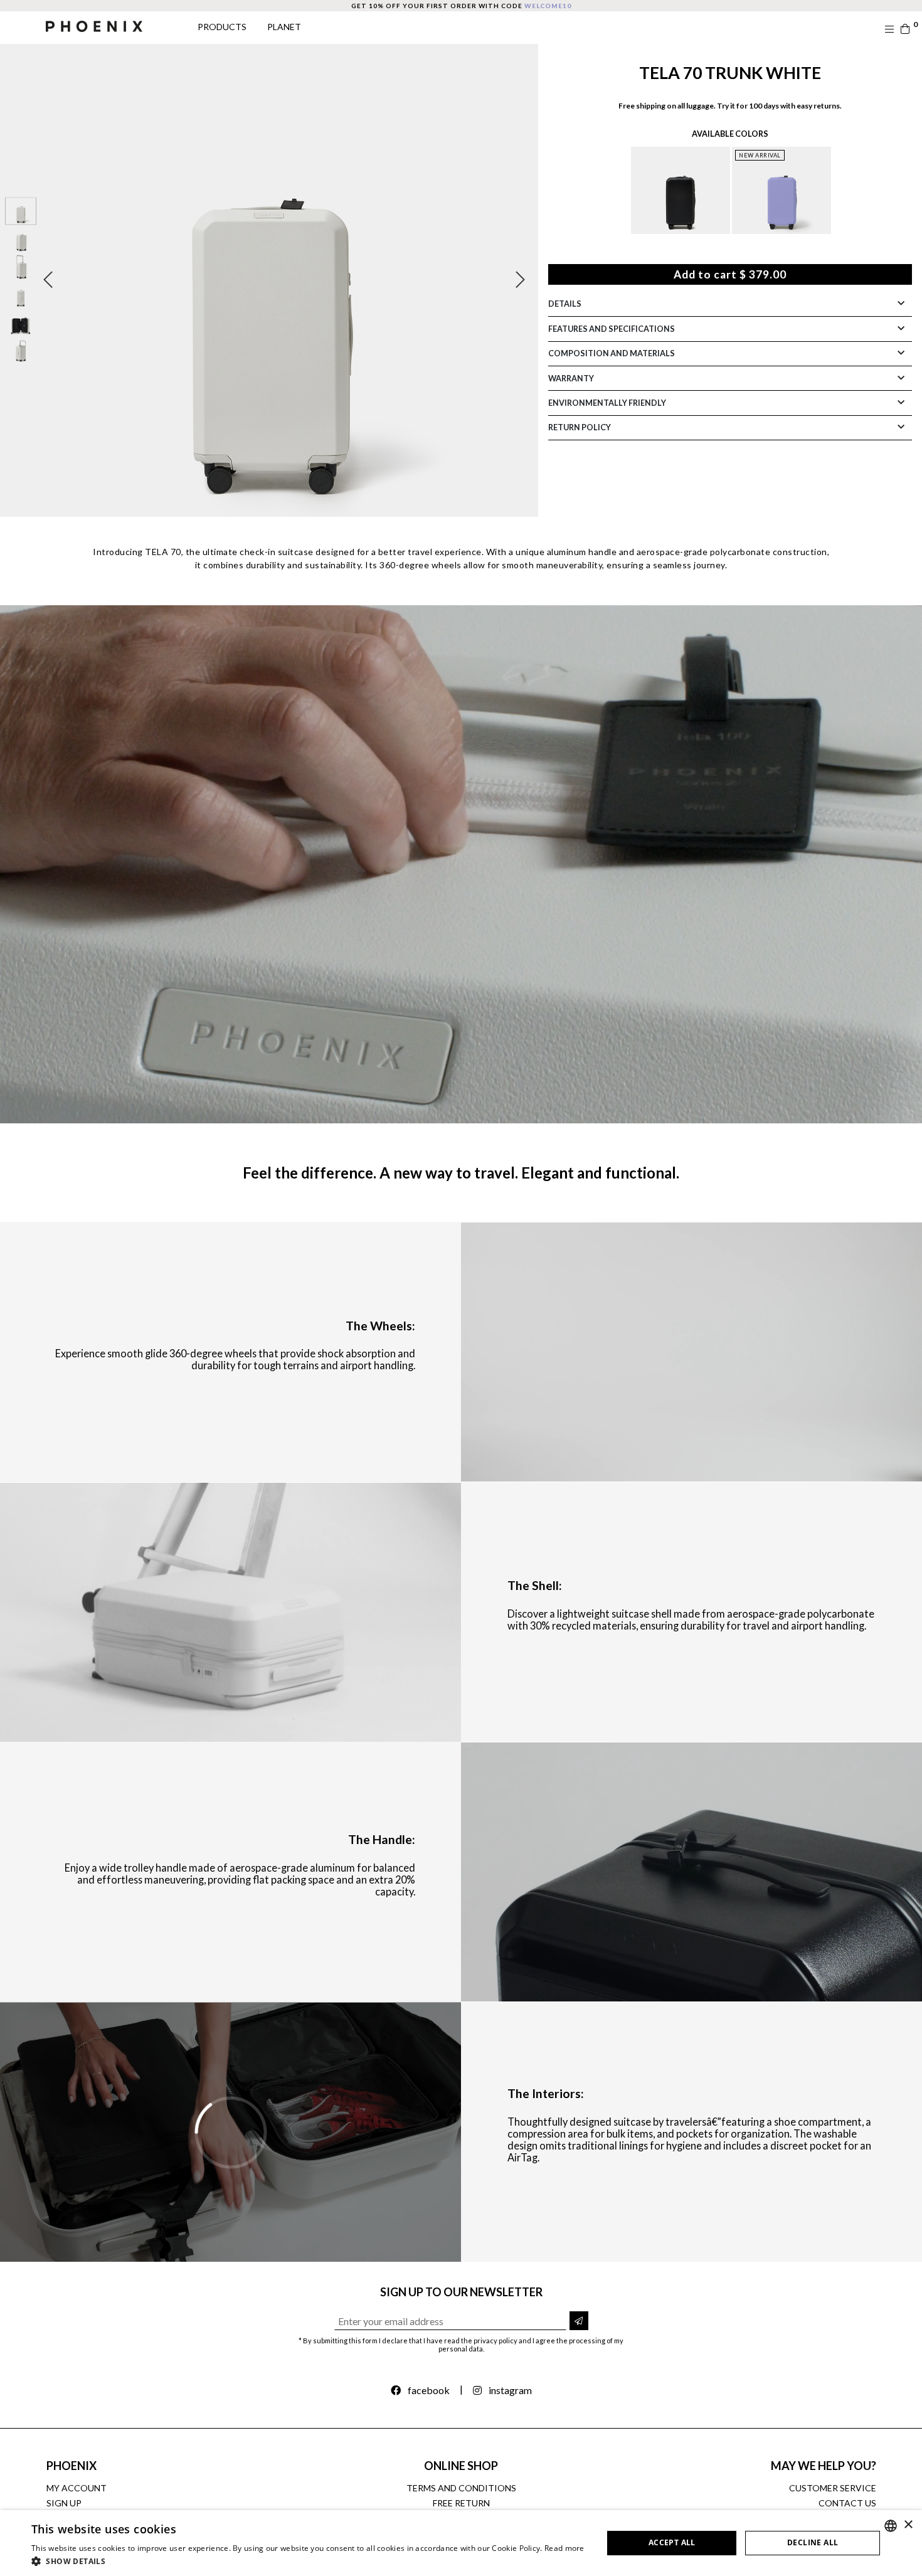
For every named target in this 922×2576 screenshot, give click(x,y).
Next (520, 280)
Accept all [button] (672, 2542)
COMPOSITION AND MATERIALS (612, 353)
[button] (308, 2561)
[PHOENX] (681, 190)
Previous (48, 280)
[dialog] (461, 2543)
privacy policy (495, 2340)
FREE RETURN (461, 2503)
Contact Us (847, 2503)
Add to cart (730, 274)
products (222, 27)
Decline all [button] (813, 2542)
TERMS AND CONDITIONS (461, 2488)
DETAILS (565, 304)
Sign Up (64, 2503)
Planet (284, 27)
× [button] (908, 2525)
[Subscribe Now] (579, 2321)
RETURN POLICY (580, 427)
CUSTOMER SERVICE (833, 2488)
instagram (510, 2390)
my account (77, 2488)
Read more (564, 2548)
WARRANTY (571, 378)
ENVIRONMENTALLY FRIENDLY (607, 403)
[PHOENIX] (94, 25)
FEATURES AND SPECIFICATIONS (612, 329)
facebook (429, 2390)
